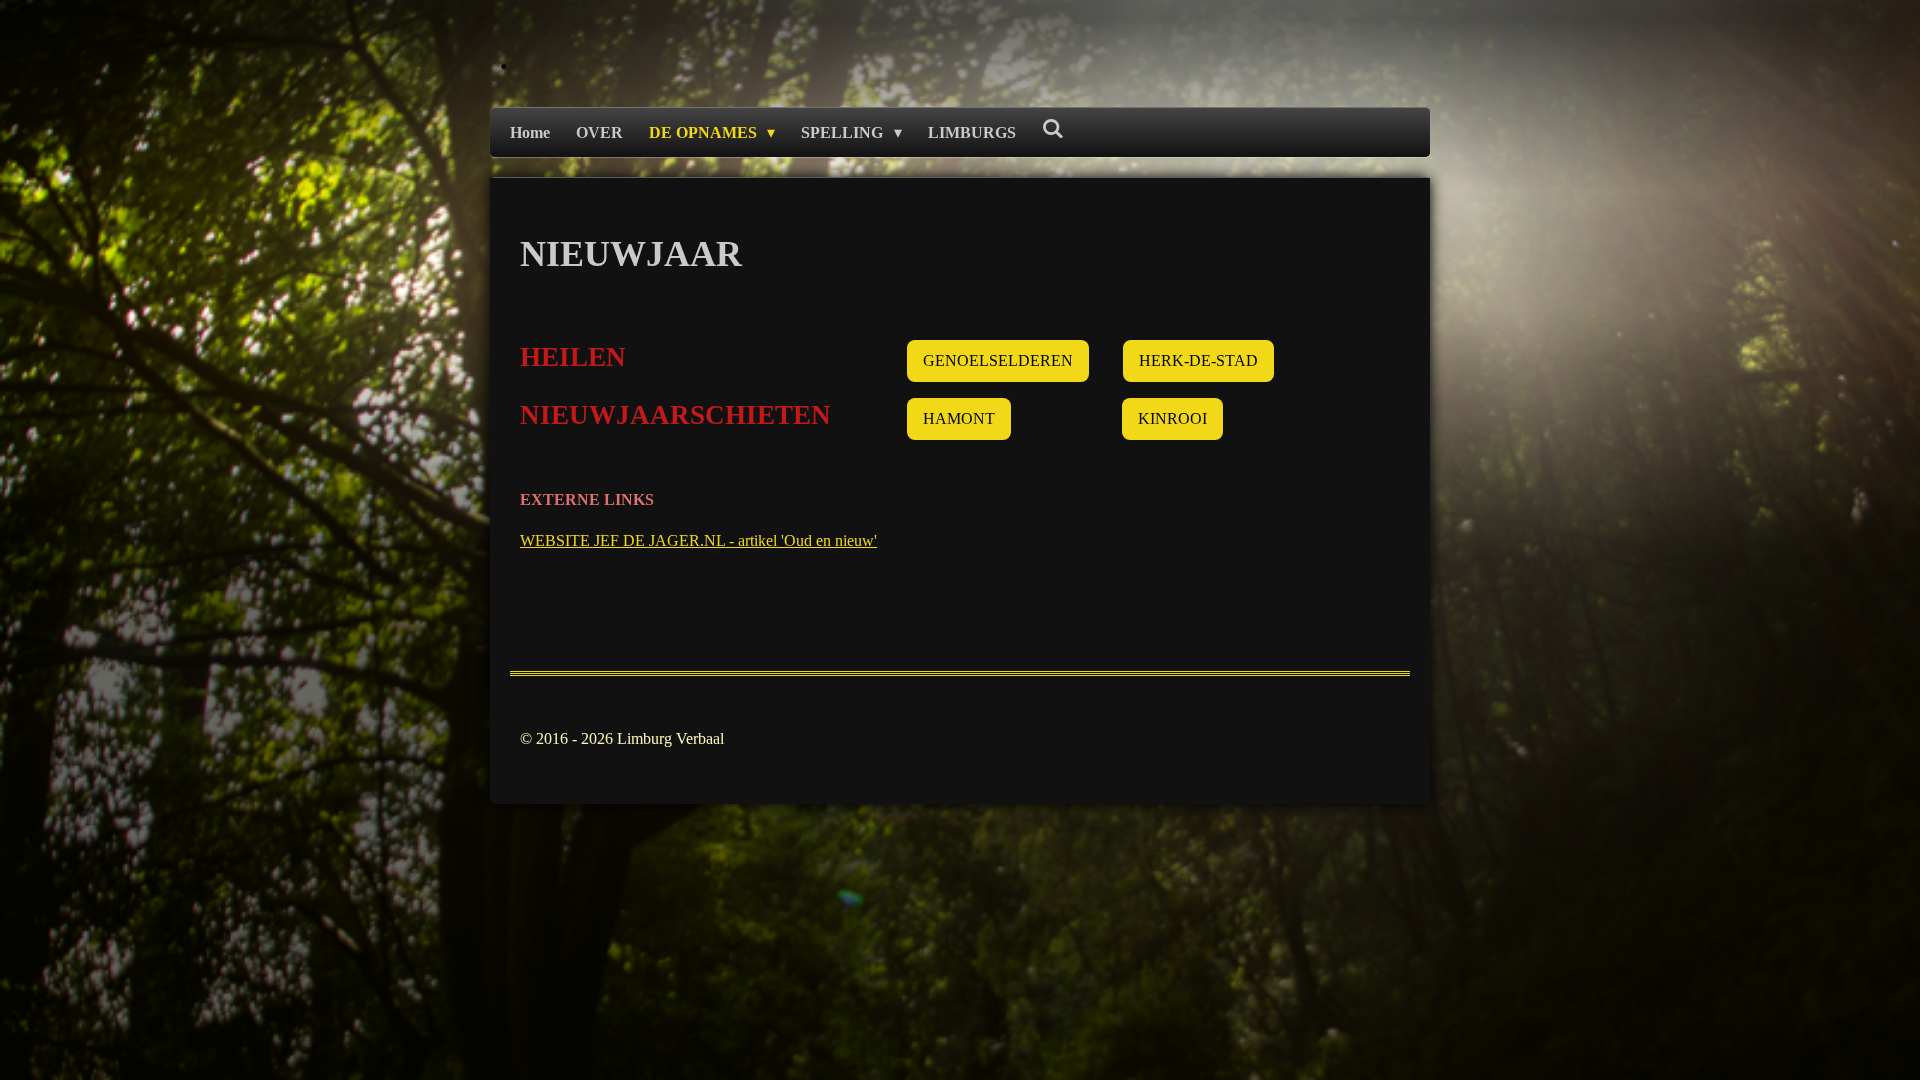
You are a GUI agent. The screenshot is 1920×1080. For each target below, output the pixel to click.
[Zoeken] (1053, 129)
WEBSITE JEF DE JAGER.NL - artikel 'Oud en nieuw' (698, 540)
